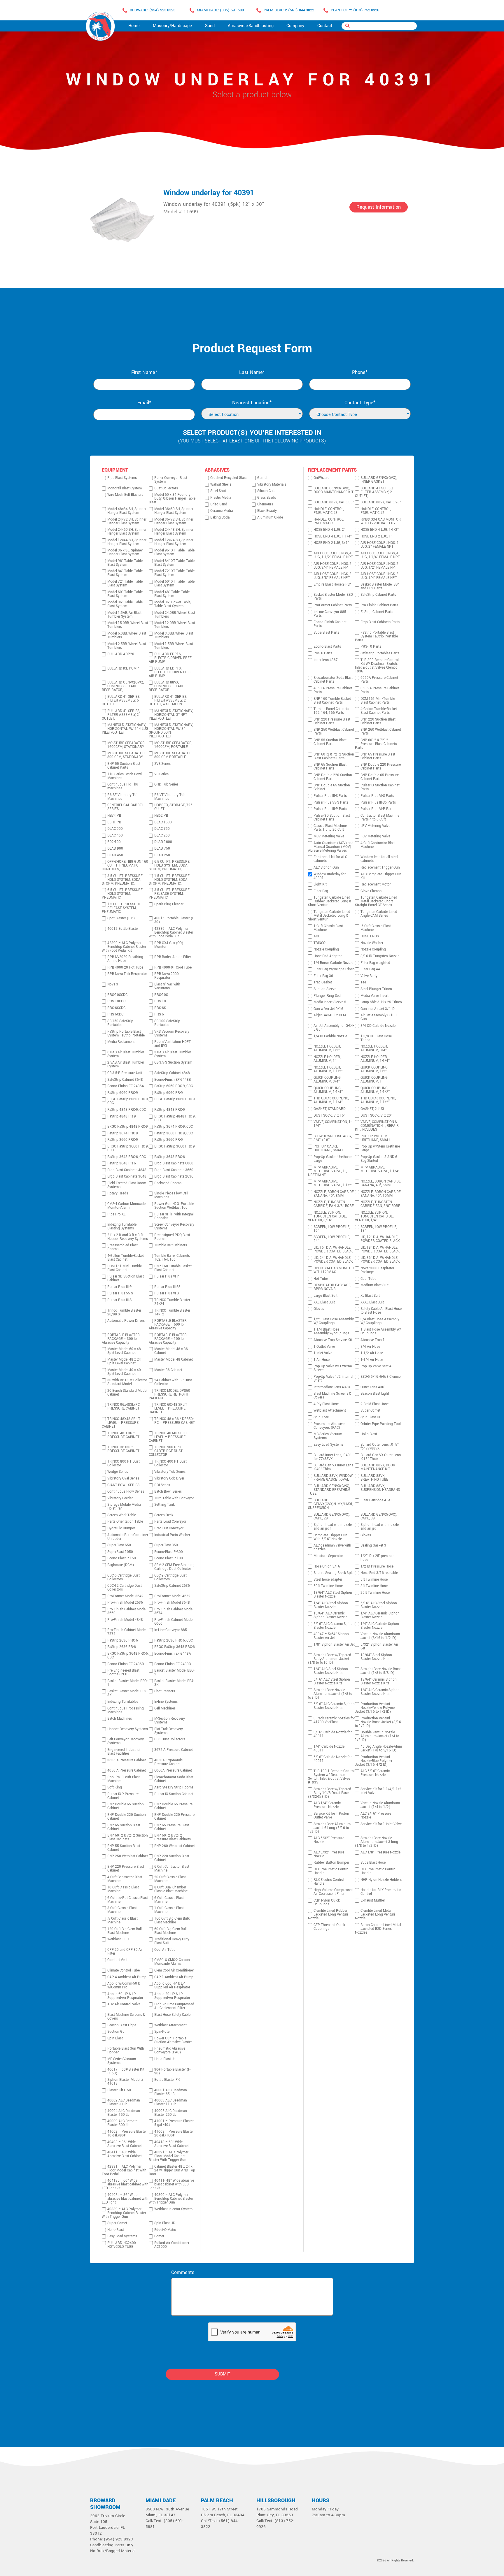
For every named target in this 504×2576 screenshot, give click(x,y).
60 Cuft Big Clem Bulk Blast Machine (171, 1931)
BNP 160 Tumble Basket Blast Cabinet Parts (332, 701)
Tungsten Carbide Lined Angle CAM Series (379, 914)
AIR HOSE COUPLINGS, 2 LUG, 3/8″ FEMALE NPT (332, 576)
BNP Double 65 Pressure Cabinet (173, 1806)
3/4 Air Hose (370, 1347)
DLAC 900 (115, 829)
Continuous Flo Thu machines (123, 786)
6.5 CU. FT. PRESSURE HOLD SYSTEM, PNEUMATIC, (122, 894)
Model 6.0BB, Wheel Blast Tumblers (127, 635)
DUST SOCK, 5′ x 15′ (329, 1116)
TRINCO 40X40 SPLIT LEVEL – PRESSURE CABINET (168, 1437)
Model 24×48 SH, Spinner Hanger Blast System (174, 532)
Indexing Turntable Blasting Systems (122, 1227)
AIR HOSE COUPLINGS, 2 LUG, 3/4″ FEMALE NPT (332, 566)
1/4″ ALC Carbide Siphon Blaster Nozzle (380, 1626)
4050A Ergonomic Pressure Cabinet (168, 1762)
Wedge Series (118, 1472)
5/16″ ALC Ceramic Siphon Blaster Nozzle (334, 1626)
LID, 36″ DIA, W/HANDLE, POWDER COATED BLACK (380, 1260)
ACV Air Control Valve (124, 2004)
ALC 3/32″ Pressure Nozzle (329, 1854)
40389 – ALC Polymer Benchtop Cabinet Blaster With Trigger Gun (124, 2213)
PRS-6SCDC (116, 1008)
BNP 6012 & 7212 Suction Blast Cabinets (128, 1837)
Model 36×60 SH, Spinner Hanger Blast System (174, 511)
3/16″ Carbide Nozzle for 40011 (333, 1734)
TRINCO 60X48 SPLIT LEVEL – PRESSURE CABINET (168, 1409)
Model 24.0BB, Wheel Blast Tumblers (175, 615)
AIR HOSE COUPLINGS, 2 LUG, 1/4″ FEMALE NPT (379, 576)
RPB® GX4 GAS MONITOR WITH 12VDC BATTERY (381, 521)
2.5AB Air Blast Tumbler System (126, 1064)
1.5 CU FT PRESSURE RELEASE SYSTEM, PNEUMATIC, (121, 908)
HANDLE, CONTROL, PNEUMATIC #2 (376, 511)
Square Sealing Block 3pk (333, 1573)
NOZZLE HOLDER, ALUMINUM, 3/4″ (374, 1048)
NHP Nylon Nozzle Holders (381, 1880)
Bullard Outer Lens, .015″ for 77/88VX (380, 1447)
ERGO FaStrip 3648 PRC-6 (175, 1647)
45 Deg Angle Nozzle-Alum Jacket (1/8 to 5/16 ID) (381, 1749)
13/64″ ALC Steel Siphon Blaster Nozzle (333, 1595)
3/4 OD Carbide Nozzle (378, 1026)
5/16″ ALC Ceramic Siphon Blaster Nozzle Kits (334, 1706)
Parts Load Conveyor (170, 1522)
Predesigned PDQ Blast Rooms (172, 1237)
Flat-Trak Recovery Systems (169, 1731)
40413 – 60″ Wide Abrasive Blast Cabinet (171, 2144)
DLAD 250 (162, 855)
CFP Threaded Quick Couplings (329, 1927)
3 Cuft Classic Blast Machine (122, 1910)
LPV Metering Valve (375, 826)
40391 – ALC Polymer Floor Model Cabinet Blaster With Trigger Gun (169, 2156)
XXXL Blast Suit (372, 1302)
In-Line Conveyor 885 (171, 1630)
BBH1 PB (114, 822)
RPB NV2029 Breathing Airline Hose (125, 959)
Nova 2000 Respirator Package (377, 1270)
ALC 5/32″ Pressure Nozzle (329, 1840)
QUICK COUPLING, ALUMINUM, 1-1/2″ (375, 1090)
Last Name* (252, 372)
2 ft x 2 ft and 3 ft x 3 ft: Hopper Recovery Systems (128, 1237)
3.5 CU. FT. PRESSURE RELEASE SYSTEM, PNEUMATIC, (169, 894)
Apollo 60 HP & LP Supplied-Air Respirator (125, 1996)
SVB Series (162, 764)
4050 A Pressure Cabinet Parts (333, 690)
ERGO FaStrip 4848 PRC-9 (128, 1127)
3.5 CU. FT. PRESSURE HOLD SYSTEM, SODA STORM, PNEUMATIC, (122, 880)
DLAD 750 (162, 849)
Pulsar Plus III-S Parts (330, 796)
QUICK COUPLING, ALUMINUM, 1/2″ (374, 1069)
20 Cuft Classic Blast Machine (170, 1879)
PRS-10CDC (116, 1001)
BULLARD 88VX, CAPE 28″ (381, 502)
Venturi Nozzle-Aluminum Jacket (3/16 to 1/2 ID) (380, 1636)
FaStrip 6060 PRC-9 (123, 1093)
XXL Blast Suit (324, 1302)
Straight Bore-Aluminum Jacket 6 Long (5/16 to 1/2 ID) (329, 1828)
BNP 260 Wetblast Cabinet (175, 1846)
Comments (183, 2273)
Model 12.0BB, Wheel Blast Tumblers (175, 625)
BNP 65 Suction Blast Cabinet (124, 1827)
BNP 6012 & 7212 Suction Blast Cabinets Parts (334, 756)
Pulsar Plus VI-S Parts (377, 796)
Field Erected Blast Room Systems (127, 1185)
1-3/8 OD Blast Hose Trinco (376, 1038)
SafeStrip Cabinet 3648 (125, 1080)
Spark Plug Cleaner (169, 904)
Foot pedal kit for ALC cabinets (330, 859)
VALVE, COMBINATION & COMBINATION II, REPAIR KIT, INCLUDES (377, 1126)
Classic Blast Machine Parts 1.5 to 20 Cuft (330, 828)
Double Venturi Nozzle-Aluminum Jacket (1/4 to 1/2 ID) (377, 1736)
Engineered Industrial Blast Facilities (124, 1752)
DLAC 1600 (163, 822)
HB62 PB (161, 816)
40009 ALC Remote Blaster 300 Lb (122, 2123)
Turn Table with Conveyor (174, 1498)
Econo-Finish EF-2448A (173, 1654)
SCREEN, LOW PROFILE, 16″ (332, 1229)
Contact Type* (360, 403)
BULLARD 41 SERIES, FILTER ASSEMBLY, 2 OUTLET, (121, 715)
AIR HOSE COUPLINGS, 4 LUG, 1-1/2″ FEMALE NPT (333, 555)
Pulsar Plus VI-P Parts (377, 809)
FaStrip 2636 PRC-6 (123, 1641)
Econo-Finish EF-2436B (126, 1664)
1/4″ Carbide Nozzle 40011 (329, 1749)
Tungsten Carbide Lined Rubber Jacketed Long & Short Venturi (330, 901)
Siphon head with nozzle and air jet (380, 1527)
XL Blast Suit (370, 1296)
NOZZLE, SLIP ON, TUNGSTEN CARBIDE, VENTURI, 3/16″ (327, 1216)
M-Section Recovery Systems (170, 1721)
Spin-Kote (162, 2032)
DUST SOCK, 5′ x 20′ (376, 1116)
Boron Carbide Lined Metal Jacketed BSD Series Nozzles (378, 1929)
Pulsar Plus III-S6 (167, 1287)
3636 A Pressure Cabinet (127, 1760)
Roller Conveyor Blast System (171, 480)
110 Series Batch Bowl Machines (125, 776)
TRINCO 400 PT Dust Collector (170, 1463)
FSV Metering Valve (375, 836)
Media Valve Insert (374, 996)
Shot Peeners (165, 1691)
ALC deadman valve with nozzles (332, 1547)
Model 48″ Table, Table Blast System (172, 594)
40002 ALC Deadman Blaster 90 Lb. (124, 2102)
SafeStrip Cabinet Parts (378, 595)
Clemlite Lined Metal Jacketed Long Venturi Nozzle (375, 1915)
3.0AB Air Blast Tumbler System (173, 1054)
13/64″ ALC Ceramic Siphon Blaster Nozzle (330, 1615)
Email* (144, 403)
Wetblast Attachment (170, 2025)
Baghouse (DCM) (121, 1565)
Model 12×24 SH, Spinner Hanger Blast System (174, 542)
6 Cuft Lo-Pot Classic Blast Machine (128, 1900)
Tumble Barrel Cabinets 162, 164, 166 (172, 1258)
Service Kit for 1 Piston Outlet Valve (331, 1816)
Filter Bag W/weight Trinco (334, 969)
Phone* (360, 372)
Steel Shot (218, 491)
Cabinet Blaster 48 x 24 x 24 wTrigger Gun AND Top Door (172, 2170)
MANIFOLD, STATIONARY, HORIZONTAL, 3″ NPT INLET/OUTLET (171, 715)
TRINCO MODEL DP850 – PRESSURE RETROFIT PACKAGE (171, 1395)
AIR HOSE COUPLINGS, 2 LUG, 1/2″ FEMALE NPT (379, 566)
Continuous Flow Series (126, 1492)
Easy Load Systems (122, 2236)
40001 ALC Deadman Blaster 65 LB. (171, 2092)
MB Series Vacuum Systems (122, 2061)
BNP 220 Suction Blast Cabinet (172, 1858)
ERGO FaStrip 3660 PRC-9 (175, 1146)
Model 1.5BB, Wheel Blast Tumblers (174, 646)
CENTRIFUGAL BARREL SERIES (125, 807)
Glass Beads (267, 498)
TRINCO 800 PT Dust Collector (124, 1463)
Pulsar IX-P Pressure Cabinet (123, 1796)
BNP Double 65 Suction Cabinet (126, 1806)
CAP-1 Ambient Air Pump (174, 1977)
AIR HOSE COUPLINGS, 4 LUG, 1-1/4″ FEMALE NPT (380, 555)
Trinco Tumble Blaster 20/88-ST (124, 1312)
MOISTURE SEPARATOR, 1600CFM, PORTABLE (173, 745)
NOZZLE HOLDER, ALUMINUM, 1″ (327, 1059)
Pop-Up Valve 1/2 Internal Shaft (333, 1379)
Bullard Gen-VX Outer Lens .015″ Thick (381, 1457)
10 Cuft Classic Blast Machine (123, 1889)
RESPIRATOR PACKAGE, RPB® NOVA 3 (332, 1287)
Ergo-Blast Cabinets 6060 (174, 1163)
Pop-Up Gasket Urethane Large (332, 1159)
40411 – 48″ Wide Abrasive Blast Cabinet (125, 2154)
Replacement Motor (376, 884)
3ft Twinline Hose (374, 1586)
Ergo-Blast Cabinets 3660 (174, 1170)
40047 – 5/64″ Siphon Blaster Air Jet (331, 1636)
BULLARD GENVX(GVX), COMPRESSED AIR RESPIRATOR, (123, 686)
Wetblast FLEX (118, 1939)
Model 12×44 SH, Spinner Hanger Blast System (127, 542)
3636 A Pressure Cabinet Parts (380, 690)
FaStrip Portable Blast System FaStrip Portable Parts (376, 636)
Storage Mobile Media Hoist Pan (124, 1507)
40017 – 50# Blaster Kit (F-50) (126, 2071)
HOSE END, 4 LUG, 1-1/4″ (333, 536)
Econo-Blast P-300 (169, 1552)
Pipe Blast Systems (122, 478)
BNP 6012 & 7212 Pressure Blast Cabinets (173, 1837)
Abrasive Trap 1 (373, 1340)
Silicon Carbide (269, 491)
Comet (159, 2236)
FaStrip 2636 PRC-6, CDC (174, 1641)
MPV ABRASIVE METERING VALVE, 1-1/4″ (380, 1169)
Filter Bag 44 (370, 969)
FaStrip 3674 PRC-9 (123, 1133)
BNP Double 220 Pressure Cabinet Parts (381, 767)
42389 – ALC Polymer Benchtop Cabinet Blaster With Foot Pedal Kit (171, 933)
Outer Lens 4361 (373, 1387)
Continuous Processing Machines (126, 1710)
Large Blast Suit (325, 1296)
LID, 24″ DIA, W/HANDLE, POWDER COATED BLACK (333, 1260)
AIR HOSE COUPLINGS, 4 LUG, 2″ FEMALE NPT (379, 545)
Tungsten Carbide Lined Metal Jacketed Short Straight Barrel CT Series (376, 901)
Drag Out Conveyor (169, 1528)
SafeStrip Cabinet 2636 (172, 1586)
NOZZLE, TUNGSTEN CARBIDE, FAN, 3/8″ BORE (334, 1204)
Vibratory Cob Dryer (169, 1478)
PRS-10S (161, 995)
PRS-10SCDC (117, 995)
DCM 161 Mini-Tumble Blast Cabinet (125, 1268)
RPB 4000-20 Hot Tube (125, 968)
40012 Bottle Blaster (123, 929)
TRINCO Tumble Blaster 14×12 (172, 1312)
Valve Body (369, 976)
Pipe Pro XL (116, 1214)
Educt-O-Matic (165, 2230)
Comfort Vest (117, 1960)
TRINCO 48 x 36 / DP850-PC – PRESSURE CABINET (175, 1421)
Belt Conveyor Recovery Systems (126, 1741)
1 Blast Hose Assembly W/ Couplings (381, 1331)
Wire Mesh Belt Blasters (125, 495)
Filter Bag (321, 891)
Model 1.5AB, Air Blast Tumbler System (124, 615)
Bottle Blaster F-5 (167, 2080)
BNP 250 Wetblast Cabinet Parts (334, 732)
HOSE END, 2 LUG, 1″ (376, 536)
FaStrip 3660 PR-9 (169, 1140)
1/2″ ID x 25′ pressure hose (377, 1558)
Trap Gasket (323, 982)
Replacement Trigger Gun (380, 868)
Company (295, 26)
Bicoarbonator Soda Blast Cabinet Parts (333, 680)
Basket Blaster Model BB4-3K (174, 1683)
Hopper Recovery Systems (128, 1729)
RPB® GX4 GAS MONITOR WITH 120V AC (334, 1270)
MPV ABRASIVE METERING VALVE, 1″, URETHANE (327, 1171)
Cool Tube (368, 1279)
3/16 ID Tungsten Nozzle (380, 956)
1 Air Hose (322, 1360)
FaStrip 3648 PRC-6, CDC (127, 1157)
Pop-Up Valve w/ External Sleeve (333, 1368)
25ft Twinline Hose (375, 1593)
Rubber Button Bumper (331, 1863)
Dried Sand (219, 504)
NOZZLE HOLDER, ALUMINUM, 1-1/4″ (375, 1059)
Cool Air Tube (165, 1950)
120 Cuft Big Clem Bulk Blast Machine (125, 1931)
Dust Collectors (166, 488)
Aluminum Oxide (270, 518)
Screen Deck (164, 1515)
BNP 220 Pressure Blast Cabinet (126, 1869)
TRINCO (320, 943)
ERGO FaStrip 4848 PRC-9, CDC (175, 1118)
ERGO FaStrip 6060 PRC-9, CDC (128, 1101)
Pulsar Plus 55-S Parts (331, 803)
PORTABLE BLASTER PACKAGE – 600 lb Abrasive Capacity (168, 1325)
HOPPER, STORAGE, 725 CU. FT (173, 807)
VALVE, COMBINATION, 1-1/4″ (332, 1124)
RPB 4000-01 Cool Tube (173, 968)
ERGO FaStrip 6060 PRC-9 (175, 1099)
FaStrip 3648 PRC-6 (170, 1157)
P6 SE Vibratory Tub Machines (123, 797)
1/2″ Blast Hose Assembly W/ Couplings (334, 1321)
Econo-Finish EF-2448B (173, 1080)
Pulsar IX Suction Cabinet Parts (380, 787)
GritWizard (322, 478)
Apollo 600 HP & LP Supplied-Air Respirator (172, 1985)
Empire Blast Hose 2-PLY (332, 585)
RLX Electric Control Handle (329, 1882)
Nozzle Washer (372, 943)
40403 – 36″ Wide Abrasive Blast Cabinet (125, 2144)
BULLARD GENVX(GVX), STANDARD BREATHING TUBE (329, 1490)
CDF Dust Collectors (170, 1739)
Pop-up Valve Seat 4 (376, 1366)
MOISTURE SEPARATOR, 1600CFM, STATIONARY (126, 745)
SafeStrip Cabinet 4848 (172, 1073)
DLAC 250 (162, 835)
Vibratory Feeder (120, 1498)
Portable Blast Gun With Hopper (126, 2050)
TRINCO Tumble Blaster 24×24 (172, 1302)
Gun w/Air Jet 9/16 (328, 1009)
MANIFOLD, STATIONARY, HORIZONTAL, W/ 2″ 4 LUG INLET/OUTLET (125, 729)
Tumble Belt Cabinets (171, 1245)
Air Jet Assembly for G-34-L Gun (334, 1028)
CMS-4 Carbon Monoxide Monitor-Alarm (126, 1206)
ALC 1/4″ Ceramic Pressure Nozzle (327, 1805)
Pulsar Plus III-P (120, 1287)
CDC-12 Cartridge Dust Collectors (125, 1588)
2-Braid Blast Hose (374, 1404)
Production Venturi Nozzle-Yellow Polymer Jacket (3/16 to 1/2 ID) (375, 1708)
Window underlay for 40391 (209, 193)
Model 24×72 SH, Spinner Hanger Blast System (127, 521)
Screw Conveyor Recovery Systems (174, 1227)
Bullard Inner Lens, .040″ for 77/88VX (332, 1457)
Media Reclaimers (121, 1042)
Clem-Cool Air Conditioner (174, 1970)
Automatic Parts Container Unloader (128, 1537)
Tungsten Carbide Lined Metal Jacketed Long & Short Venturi (329, 916)
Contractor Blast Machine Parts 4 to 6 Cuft (380, 818)
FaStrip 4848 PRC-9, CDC (127, 1110)
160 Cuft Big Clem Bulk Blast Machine (172, 1920)
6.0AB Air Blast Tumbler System (126, 1054)
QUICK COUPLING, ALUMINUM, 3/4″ (327, 1080)
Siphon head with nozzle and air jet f (333, 1527)
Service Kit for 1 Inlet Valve (381, 1824)
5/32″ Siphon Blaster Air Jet (379, 1647)
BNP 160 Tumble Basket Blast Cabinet (173, 1268)
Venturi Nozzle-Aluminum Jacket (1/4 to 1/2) (380, 1805)
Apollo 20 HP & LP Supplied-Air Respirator (172, 1996)
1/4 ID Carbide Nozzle (330, 1036)
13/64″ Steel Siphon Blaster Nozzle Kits (376, 1657)
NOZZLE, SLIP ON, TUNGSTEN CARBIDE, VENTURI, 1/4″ (374, 1216)
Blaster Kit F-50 (119, 2090)
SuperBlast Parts (326, 633)
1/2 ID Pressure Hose (377, 1566)
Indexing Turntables (123, 1702)
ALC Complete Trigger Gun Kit (381, 876)
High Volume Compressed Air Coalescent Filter (174, 2006)
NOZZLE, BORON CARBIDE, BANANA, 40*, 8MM (334, 1194)
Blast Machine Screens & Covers (126, 2017)
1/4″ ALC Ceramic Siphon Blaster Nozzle (380, 1615)
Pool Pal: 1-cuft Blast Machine (124, 1779)
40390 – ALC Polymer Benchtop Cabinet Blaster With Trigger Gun (171, 2199)
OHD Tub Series (166, 784)
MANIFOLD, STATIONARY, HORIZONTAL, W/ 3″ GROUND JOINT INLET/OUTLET (171, 731)
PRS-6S (160, 1008)
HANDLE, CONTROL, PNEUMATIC (329, 521)
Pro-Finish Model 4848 (125, 1620)
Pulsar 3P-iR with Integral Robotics (174, 1216)
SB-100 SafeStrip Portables (167, 1023)
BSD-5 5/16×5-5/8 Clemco (381, 1377)
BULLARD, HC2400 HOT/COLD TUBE (122, 2245)
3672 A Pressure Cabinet (174, 1750)
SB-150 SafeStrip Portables (120, 1023)
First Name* (144, 372)
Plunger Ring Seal (327, 996)
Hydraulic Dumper (121, 1528)
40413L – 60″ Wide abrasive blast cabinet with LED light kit (125, 2184)
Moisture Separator (328, 1556)
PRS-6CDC (115, 1014)
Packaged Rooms (168, 1183)
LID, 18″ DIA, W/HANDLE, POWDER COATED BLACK (380, 1250)
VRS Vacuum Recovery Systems (172, 1034)
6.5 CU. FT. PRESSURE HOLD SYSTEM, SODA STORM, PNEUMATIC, (169, 866)
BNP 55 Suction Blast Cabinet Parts (124, 766)
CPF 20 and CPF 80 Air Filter (125, 1952)
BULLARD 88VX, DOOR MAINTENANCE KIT (378, 1467)
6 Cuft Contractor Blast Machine (172, 1869)
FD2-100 (114, 842)
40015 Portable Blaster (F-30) (175, 920)
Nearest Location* (252, 403)
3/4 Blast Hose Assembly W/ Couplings (380, 1321)
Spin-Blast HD (165, 2223)
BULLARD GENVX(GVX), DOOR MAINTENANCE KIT (334, 490)
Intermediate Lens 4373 (332, 1387)
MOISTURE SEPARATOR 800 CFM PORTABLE (173, 755)
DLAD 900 (115, 849)
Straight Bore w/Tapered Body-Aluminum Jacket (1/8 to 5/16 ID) (330, 1659)
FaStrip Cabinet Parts (377, 612)
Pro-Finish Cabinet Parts (379, 605)
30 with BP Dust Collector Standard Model (127, 1382)
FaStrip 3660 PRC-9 (123, 1140)
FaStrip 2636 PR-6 (122, 1647)
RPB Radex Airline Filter (173, 957)
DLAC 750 (162, 829)
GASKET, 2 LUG (372, 1109)
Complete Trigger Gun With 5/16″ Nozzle (330, 1537)
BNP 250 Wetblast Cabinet (128, 1856)
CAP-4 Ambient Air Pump (127, 1977)
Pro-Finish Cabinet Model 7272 (127, 1632)
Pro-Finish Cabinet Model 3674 (174, 1611)
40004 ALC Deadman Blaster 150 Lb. (124, 2113)
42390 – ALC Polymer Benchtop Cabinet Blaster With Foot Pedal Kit (124, 947)
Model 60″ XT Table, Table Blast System (174, 584)
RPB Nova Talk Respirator (127, 974)
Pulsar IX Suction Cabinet (174, 1794)
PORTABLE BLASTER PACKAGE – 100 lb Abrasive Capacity (168, 1339)
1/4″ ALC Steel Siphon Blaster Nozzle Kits (331, 1671)
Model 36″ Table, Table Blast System (125, 604)
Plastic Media (221, 498)
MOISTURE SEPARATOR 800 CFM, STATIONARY (126, 755)
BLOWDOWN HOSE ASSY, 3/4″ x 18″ (333, 1138)
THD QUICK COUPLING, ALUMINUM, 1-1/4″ (331, 1100)
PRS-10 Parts (371, 647)
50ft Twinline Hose (328, 1586)
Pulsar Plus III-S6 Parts (378, 803)
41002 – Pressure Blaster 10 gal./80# (127, 2134)
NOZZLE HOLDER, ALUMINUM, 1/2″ (327, 1048)
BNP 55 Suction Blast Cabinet (124, 1848)
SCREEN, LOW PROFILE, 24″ (332, 1239)
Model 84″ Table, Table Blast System (125, 573)
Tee (363, 982)
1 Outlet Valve (324, 1347)
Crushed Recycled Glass (229, 478)
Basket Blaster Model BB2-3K (127, 1693)
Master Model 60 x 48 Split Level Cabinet (124, 1351)
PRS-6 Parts (323, 653)
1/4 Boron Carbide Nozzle (333, 963)
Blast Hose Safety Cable (172, 2015)
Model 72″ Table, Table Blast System (125, 584)
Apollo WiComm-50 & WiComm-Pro (124, 1985)
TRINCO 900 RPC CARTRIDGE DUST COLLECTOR (166, 1451)
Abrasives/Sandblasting (251, 26)
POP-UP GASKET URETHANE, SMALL (329, 1148)
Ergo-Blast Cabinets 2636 (174, 1177)
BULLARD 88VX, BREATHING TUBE (374, 1478)
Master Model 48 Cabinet (174, 1360)
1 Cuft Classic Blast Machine (169, 1910)
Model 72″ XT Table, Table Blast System (174, 573)
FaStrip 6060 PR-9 (169, 1093)
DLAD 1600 (163, 842)
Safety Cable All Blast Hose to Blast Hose (381, 1311)
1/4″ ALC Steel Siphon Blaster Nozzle (331, 1605)
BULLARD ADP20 (121, 654)
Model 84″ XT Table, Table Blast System (174, 563)
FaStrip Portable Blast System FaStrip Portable (126, 1034)
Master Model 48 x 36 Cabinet (171, 1351)
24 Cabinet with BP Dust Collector (173, 1382)
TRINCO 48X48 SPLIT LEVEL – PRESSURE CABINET (121, 1423)
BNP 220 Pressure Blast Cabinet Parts (332, 721)
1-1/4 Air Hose (372, 1360)
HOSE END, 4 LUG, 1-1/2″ (380, 530)
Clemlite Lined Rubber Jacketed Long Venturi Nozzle (328, 1915)
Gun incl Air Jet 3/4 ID (378, 1009)
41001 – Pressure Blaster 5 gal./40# (174, 2123)
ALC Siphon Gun (326, 868)
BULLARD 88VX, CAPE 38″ (334, 502)
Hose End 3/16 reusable (379, 1573)
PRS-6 (159, 1014)
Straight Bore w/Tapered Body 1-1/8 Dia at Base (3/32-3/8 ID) (330, 1793)
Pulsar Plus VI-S (167, 1293)
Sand (210, 26)
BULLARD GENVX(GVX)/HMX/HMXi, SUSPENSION (330, 1504)
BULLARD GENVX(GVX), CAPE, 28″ (332, 1517)
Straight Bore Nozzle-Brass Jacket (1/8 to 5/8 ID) (381, 1671)
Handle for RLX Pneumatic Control (381, 1892)
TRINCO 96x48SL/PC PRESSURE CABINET (124, 1407)
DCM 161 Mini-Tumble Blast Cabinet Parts (378, 701)
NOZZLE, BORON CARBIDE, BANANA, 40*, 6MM (381, 1183)
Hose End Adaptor (328, 956)
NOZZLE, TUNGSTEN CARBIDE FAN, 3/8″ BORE (380, 1204)
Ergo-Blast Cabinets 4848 (127, 1170)
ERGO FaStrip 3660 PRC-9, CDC (128, 1148)
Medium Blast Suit (374, 1285)
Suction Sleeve (325, 989)
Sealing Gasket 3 (373, 1546)
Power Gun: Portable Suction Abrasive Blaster (173, 2040)
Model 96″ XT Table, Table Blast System (174, 552)
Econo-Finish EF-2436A (126, 1086)
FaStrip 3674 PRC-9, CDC (174, 1127)
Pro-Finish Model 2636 (125, 1603)
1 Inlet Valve (323, 1353)
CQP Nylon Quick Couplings (327, 1902)
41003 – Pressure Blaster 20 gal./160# (174, 2134)
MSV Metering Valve (329, 836)
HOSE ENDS (370, 936)
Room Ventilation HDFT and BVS (173, 1044)
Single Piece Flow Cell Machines (171, 1195)
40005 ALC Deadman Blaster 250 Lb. (171, 2113)
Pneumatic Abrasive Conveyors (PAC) (170, 2050)
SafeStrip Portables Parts (380, 653)
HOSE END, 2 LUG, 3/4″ (331, 543)
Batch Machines (120, 1719)
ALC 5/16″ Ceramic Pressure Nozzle (375, 1773)
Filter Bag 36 (323, 976)
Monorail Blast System (125, 488)
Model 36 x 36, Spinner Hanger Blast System (125, 552)
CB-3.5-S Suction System (173, 1063)
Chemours (265, 504)
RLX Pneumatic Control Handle (331, 1871)
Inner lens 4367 (326, 660)
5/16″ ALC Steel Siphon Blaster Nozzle (379, 1605)
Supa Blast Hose (373, 1863)
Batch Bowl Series (168, 1492)
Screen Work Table (122, 1515)
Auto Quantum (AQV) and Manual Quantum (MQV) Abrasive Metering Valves (331, 847)
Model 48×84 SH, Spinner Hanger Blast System (127, 511)
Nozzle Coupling (326, 949)
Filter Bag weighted (375, 963)
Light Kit (320, 884)
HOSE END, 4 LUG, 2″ (329, 530)
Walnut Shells (221, 485)
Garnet (262, 478)
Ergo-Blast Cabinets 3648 (127, 1177)
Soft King (115, 1787)
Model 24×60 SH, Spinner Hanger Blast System (127, 532)
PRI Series (162, 1485)
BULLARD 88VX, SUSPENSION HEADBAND (380, 1488)
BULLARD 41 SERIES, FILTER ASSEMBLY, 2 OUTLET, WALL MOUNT (168, 701)
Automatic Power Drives (126, 1321)
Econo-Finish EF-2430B (173, 1664)
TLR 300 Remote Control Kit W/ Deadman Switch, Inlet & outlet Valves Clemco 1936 (377, 666)
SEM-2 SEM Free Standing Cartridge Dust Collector (174, 1567)
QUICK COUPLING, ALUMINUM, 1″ (374, 1080)
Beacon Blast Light (122, 2025)
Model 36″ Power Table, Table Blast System (173, 604)
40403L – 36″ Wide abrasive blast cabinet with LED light (125, 2199)
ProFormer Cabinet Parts (333, 605)
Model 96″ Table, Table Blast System (125, 563)
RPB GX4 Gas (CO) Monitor (169, 945)
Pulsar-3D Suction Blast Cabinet (126, 1278)
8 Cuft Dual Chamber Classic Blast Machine (171, 1889)
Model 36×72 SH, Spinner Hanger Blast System (174, 521)
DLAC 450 (115, 835)
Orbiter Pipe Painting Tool (381, 1424)
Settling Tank (164, 1505)
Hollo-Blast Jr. (165, 2059)
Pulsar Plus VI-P (167, 1276)
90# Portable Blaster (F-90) (173, 2071)
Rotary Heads (118, 1193)
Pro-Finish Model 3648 (172, 1603)
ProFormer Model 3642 (125, 1596)
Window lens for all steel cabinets (379, 859)
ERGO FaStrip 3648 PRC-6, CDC (128, 1656)
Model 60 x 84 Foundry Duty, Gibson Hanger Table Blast (172, 499)
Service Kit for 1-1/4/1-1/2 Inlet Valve (381, 1791)
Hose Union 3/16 (327, 1566)
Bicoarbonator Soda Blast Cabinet (174, 1779)
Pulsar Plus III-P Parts (330, 809)
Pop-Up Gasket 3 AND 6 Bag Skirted (379, 1159)
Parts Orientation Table (125, 1522)
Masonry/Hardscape (172, 26)
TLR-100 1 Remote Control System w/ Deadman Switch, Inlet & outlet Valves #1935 (331, 1777)
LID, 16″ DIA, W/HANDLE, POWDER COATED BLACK (333, 1250)
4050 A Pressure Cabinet (127, 1771)
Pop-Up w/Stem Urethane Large (380, 1148)
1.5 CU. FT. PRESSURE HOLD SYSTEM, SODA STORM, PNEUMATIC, (169, 880)
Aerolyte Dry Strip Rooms (174, 1787)
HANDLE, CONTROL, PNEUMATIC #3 (329, 511)
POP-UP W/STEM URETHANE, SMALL (376, 1138)
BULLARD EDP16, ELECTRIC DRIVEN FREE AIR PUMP (170, 658)
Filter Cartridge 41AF (377, 1500)
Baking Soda (220, 518)
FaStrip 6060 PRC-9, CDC (174, 1086)
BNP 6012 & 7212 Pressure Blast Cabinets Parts (376, 744)
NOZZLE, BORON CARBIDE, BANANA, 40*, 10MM (381, 1194)
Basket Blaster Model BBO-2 (174, 1672)
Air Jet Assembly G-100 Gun (379, 1017)
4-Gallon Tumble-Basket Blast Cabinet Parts (379, 711)
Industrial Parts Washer (172, 1535)
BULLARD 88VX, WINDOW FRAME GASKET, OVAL (333, 1478)
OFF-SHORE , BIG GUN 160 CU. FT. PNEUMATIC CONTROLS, (125, 866)
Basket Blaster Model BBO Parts (333, 597)
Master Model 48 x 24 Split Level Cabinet (124, 1361)
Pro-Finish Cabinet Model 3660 (127, 1611)
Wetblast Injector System (173, 2209)
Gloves (319, 1309)
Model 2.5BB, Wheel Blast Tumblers (127, 646)
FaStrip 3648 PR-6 (122, 1163)
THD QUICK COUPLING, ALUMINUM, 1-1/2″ (378, 1100)
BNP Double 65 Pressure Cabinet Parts (380, 777)
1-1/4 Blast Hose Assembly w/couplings (331, 1331)
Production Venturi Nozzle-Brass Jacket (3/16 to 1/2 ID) (378, 1722)
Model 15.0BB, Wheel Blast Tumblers (128, 625)
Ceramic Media (222, 511)
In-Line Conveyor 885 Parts (330, 614)
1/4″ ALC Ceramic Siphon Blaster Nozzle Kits (380, 1692)
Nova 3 (113, 984)
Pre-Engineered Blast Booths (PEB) (123, 1672)
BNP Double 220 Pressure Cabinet (174, 1817)
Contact (325, 26)
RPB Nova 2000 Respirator (167, 976)
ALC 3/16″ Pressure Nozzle (376, 1816)
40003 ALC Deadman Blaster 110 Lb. (171, 2102)
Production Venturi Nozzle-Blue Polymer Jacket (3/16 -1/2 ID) (374, 1761)
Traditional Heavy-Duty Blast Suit (172, 1941)
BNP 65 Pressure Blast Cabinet (172, 1827)
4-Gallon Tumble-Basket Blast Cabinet (126, 1258)
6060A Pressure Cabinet (173, 1771)
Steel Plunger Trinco (376, 989)
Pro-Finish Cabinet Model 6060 (174, 1622)
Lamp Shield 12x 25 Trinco (381, 1002)
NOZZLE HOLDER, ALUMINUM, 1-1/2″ (328, 1069)
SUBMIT (222, 2374)
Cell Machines (165, 1708)
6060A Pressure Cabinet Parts (379, 680)
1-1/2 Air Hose (372, 1353)
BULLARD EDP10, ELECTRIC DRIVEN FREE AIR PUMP (170, 672)
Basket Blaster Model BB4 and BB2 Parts (380, 586)
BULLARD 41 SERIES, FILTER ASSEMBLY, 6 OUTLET (121, 701)
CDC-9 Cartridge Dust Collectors (170, 1577)
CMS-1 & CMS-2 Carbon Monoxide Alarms (172, 1962)
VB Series (161, 774)
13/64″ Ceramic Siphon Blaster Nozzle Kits (379, 1681)
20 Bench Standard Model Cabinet (127, 1393)
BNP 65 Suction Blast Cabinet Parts (330, 767)
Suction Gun (117, 2032)
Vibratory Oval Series (123, 1478)
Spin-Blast (115, 2038)
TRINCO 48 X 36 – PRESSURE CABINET (123, 1435)
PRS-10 (160, 1001)
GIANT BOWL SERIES (123, 1485)
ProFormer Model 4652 (172, 1596)
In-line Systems (166, 1702)
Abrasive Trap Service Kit (333, 1340)
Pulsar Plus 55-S (120, 1293)
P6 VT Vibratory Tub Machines (170, 797)
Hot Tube (321, 1279)
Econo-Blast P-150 (122, 1558)
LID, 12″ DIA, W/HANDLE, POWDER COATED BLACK (380, 1239)
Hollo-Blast (116, 2230)
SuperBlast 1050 (120, 1552)
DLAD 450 (115, 855)
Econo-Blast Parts (327, 647)
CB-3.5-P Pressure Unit (125, 1073)
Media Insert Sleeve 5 (330, 1002)
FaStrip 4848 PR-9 (122, 1116)
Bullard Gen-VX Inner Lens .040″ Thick (333, 1467)
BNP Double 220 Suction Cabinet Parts (333, 777)
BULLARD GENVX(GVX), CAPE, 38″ (379, 1517)
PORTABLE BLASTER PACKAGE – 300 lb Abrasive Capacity (121, 1339)
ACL (317, 936)
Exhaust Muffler (373, 1901)
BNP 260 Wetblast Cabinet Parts (381, 732)
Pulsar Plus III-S (119, 1300)
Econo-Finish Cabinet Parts (330, 624)
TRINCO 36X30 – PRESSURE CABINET (123, 1449)
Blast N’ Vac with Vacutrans (167, 986)
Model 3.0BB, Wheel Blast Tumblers (174, 635)
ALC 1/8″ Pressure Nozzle (380, 1852)
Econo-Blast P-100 (169, 1558)
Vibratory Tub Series (170, 1472)
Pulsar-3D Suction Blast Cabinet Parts (332, 818)
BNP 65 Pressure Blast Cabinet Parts (378, 756)
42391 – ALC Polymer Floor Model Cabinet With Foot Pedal (124, 2170)
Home (134, 26)
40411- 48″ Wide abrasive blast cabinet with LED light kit (171, 2184)
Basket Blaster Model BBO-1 (127, 1683)
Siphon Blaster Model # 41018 (125, 2082)
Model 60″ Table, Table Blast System (125, 594)
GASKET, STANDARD (330, 1109)
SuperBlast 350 (166, 1545)
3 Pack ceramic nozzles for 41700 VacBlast (334, 1720)
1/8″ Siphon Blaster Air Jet (334, 1645)
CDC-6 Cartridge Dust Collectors (124, 1577)
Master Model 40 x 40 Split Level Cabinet (124, 1372)
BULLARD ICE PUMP (123, 668)
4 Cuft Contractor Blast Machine (125, 1879)
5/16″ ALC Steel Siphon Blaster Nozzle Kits (332, 1681)
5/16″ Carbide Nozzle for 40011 (333, 1759)
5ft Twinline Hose (374, 1580)
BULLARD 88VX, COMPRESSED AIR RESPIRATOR (166, 686)
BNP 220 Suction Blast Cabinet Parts (378, 721)
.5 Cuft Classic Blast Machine (123, 1920)
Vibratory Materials (272, 485)
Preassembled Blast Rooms (123, 1247)
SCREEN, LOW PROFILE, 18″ (379, 1229)
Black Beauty (267, 511)
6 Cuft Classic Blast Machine (169, 1900)
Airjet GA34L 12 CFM (330, 1015)
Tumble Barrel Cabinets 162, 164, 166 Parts (331, 711)
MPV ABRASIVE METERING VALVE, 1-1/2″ (333, 1183)
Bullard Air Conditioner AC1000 (172, 2245)
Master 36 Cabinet (168, 1370)
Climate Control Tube (124, 1970)
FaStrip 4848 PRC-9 (170, 1110)
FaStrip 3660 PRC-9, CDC (174, 1133)
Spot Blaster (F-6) (121, 918)
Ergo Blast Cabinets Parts (380, 622)
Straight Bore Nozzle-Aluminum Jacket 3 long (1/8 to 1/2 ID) (377, 1842)
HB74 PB (114, 816)
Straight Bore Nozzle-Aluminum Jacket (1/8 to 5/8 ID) (330, 1694)
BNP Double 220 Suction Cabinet (127, 1817)
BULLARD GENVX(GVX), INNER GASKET (379, 480)
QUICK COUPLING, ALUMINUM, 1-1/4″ (328, 1090)
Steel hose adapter (328, 1580)
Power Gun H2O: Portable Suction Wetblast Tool (174, 1206)
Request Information (379, 207)
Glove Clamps (371, 891)
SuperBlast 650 (119, 1545)
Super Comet (117, 2223)
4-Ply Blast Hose (326, 1404)
